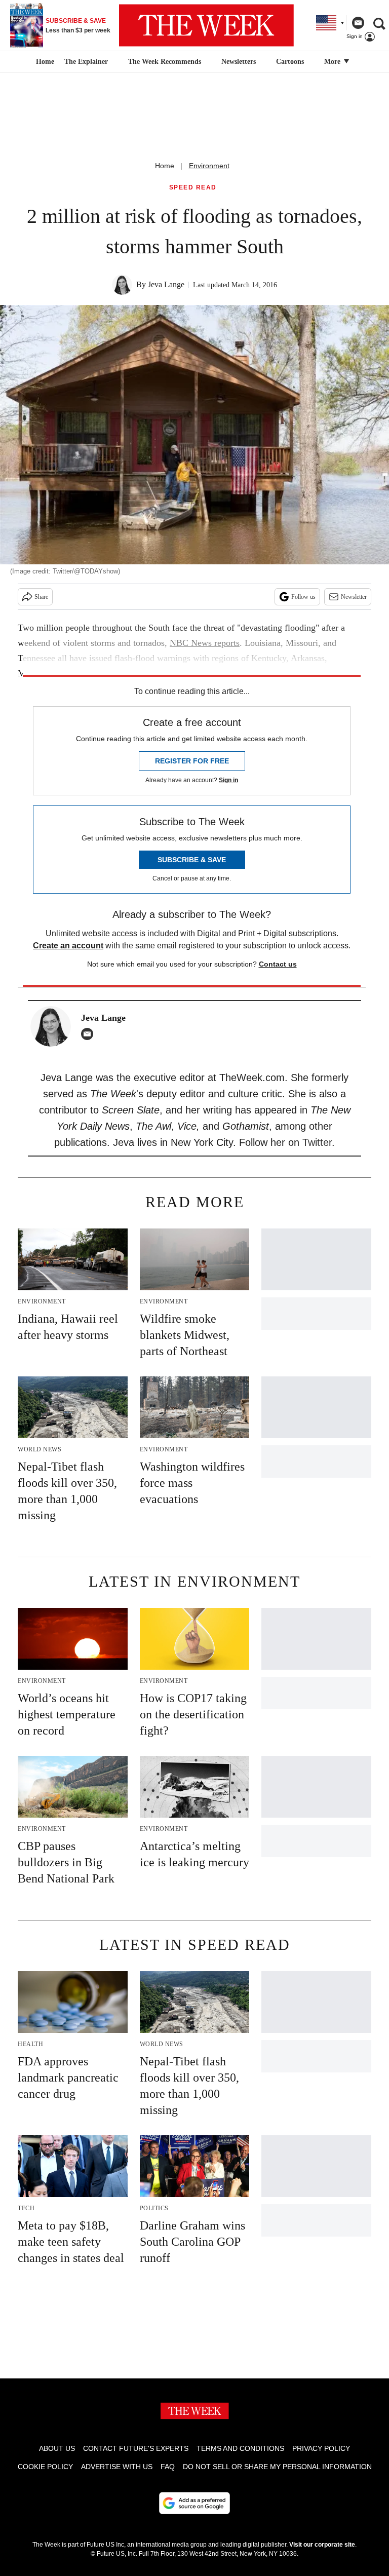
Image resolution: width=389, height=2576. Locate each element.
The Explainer (86, 62)
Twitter (317, 1142)
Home (165, 166)
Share (41, 597)
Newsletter (354, 597)
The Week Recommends (165, 62)
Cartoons (290, 62)
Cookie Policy (45, 2467)
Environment (209, 166)
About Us (57, 2448)
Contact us (278, 964)
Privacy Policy (321, 2448)
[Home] (44, 62)
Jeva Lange (166, 284)
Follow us (303, 597)
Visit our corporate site (322, 2545)
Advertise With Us (117, 2467)
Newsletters (239, 62)
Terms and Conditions (240, 2448)
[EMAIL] (90, 1034)
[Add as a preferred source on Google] (194, 2503)
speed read (193, 188)
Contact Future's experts (136, 2448)
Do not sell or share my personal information (277, 2467)
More (333, 62)
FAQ (168, 2467)
